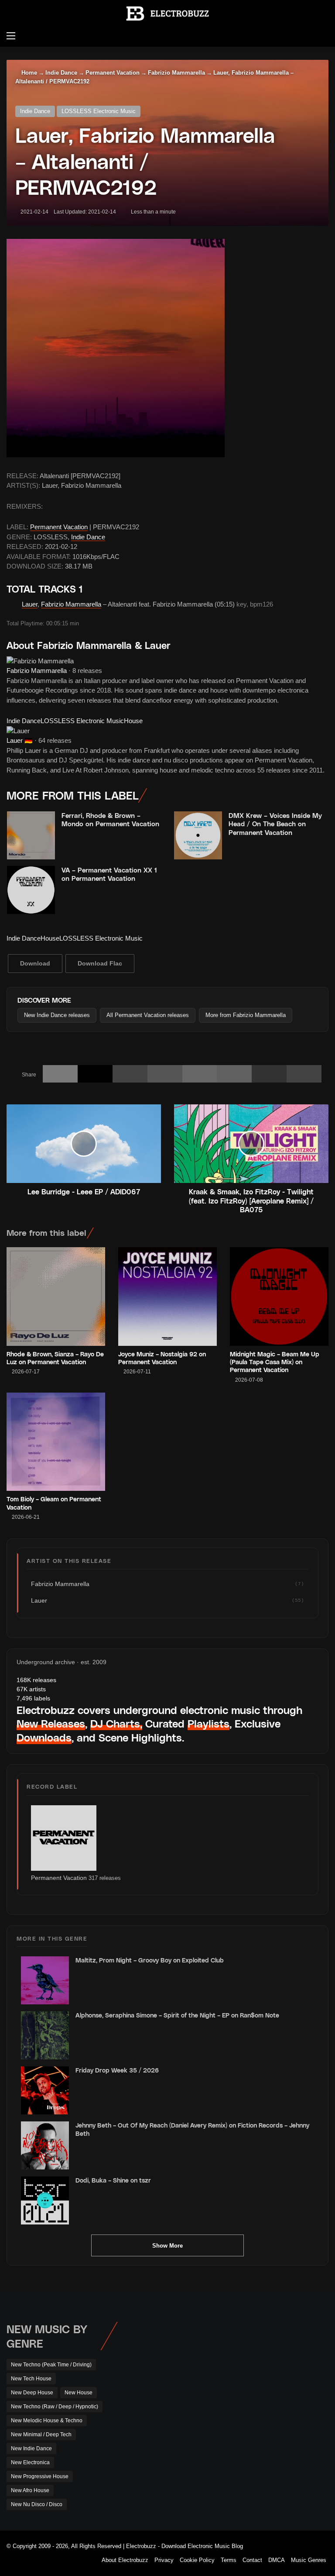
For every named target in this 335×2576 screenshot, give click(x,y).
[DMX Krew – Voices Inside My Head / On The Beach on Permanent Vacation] (198, 835)
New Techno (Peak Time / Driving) (51, 2365)
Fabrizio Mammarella (176, 73)
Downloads (44, 1737)
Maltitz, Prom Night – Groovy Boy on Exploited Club (150, 1960)
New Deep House (32, 2393)
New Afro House (30, 2490)
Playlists (209, 1723)
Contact (252, 2560)
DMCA (277, 2560)
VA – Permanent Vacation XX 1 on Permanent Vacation (109, 874)
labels (33, 1698)
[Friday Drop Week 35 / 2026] (45, 2090)
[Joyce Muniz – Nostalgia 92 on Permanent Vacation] (167, 1297)
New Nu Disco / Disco (37, 2504)
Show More (167, 2246)
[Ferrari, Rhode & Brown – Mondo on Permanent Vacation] (31, 835)
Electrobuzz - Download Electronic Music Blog (185, 2546)
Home (28, 73)
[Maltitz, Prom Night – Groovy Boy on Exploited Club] (45, 1980)
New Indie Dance (31, 2448)
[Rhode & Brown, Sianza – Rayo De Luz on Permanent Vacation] (56, 1297)
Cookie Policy (197, 2560)
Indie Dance (61, 73)
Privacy (164, 2560)
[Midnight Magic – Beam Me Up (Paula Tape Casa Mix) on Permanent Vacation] (279, 1297)
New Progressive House (40, 2476)
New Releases (51, 1723)
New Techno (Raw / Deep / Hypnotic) (55, 2407)
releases (36, 1680)
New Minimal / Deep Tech (41, 2435)
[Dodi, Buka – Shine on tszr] (45, 2200)
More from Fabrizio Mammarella (246, 1015)
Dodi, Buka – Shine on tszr (113, 2180)
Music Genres (309, 2560)
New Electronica (30, 2462)
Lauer (30, 604)
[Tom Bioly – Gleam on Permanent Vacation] (56, 1442)
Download (35, 963)
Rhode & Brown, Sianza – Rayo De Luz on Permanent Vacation (55, 1358)
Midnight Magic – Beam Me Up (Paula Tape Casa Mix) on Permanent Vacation (275, 1362)
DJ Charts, (116, 1723)
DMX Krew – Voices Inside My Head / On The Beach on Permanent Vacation (275, 824)
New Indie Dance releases (57, 1015)
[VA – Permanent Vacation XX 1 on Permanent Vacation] (31, 890)
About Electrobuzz (125, 2560)
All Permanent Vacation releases (148, 1015)
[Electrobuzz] (167, 14)
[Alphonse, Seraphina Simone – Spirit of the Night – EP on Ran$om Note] (45, 2035)
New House (79, 2393)
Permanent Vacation (113, 73)
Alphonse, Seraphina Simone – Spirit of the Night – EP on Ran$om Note (177, 2015)
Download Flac (100, 963)
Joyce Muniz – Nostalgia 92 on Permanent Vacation (162, 1358)
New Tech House (31, 2379)
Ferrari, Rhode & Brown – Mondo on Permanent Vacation (110, 820)
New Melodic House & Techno (47, 2421)
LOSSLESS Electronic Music (99, 111)
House (133, 721)
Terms (229, 2560)
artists (31, 1689)
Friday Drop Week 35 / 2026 (117, 2070)
